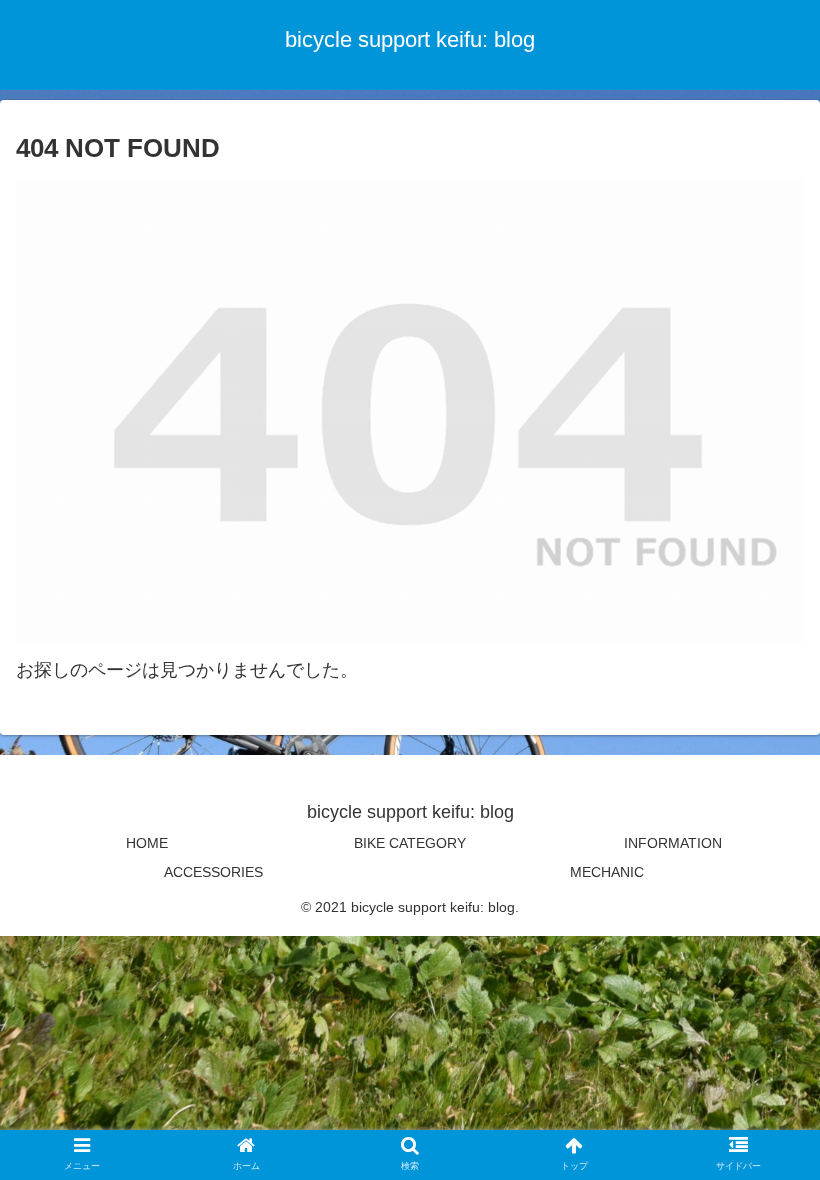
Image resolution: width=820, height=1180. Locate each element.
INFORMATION (673, 843)
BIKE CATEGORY (410, 843)
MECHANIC (607, 872)
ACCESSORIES (213, 872)
